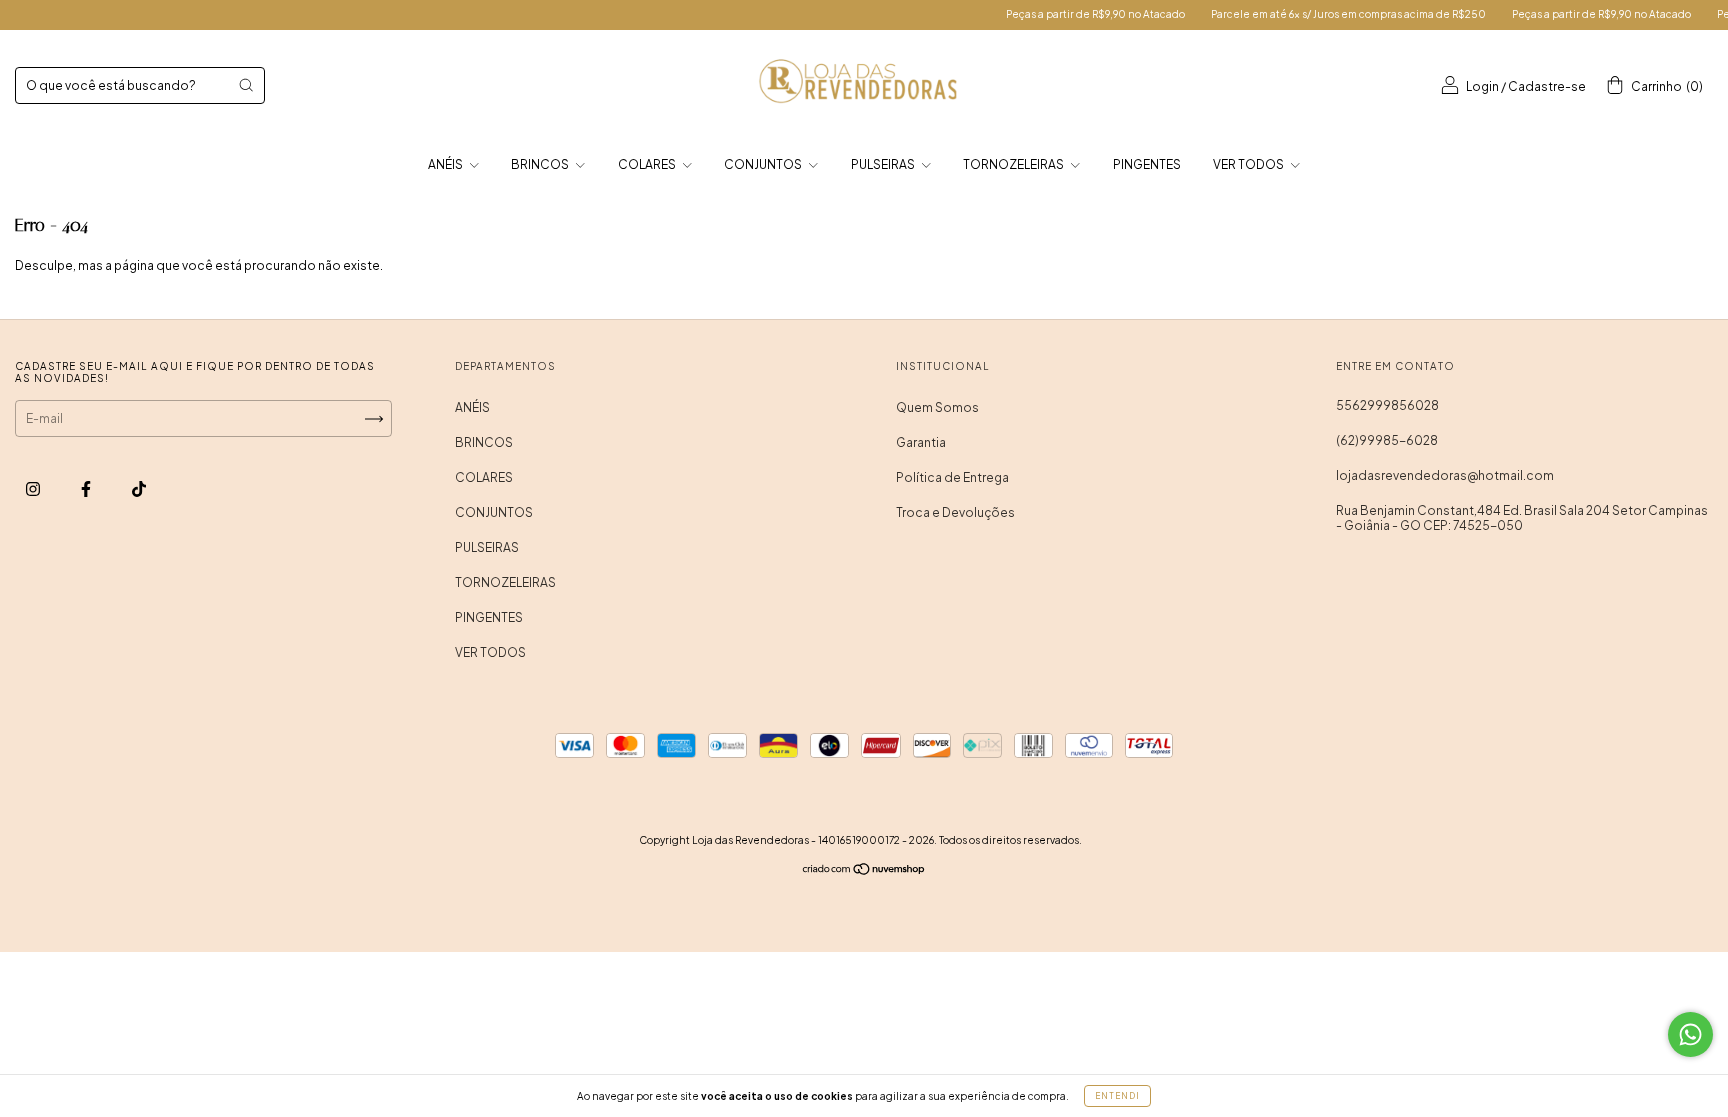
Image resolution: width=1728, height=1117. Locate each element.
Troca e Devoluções (955, 512)
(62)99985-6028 (1387, 440)
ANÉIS (446, 164)
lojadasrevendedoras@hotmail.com (1445, 475)
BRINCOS (541, 164)
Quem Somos (937, 407)
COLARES (648, 164)
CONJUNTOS (764, 164)
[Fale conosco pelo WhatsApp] (1690, 1034)
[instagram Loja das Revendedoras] (34, 488)
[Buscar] (246, 85)
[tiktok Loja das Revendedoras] (139, 488)
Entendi (1117, 1096)
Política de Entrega (952, 477)
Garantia (921, 442)
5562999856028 (1387, 405)
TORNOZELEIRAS (1014, 164)
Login (1482, 86)
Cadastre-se (1547, 86)
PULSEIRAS (884, 164)
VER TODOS (1249, 164)
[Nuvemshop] (864, 871)
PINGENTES (1147, 164)
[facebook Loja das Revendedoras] (87, 488)
